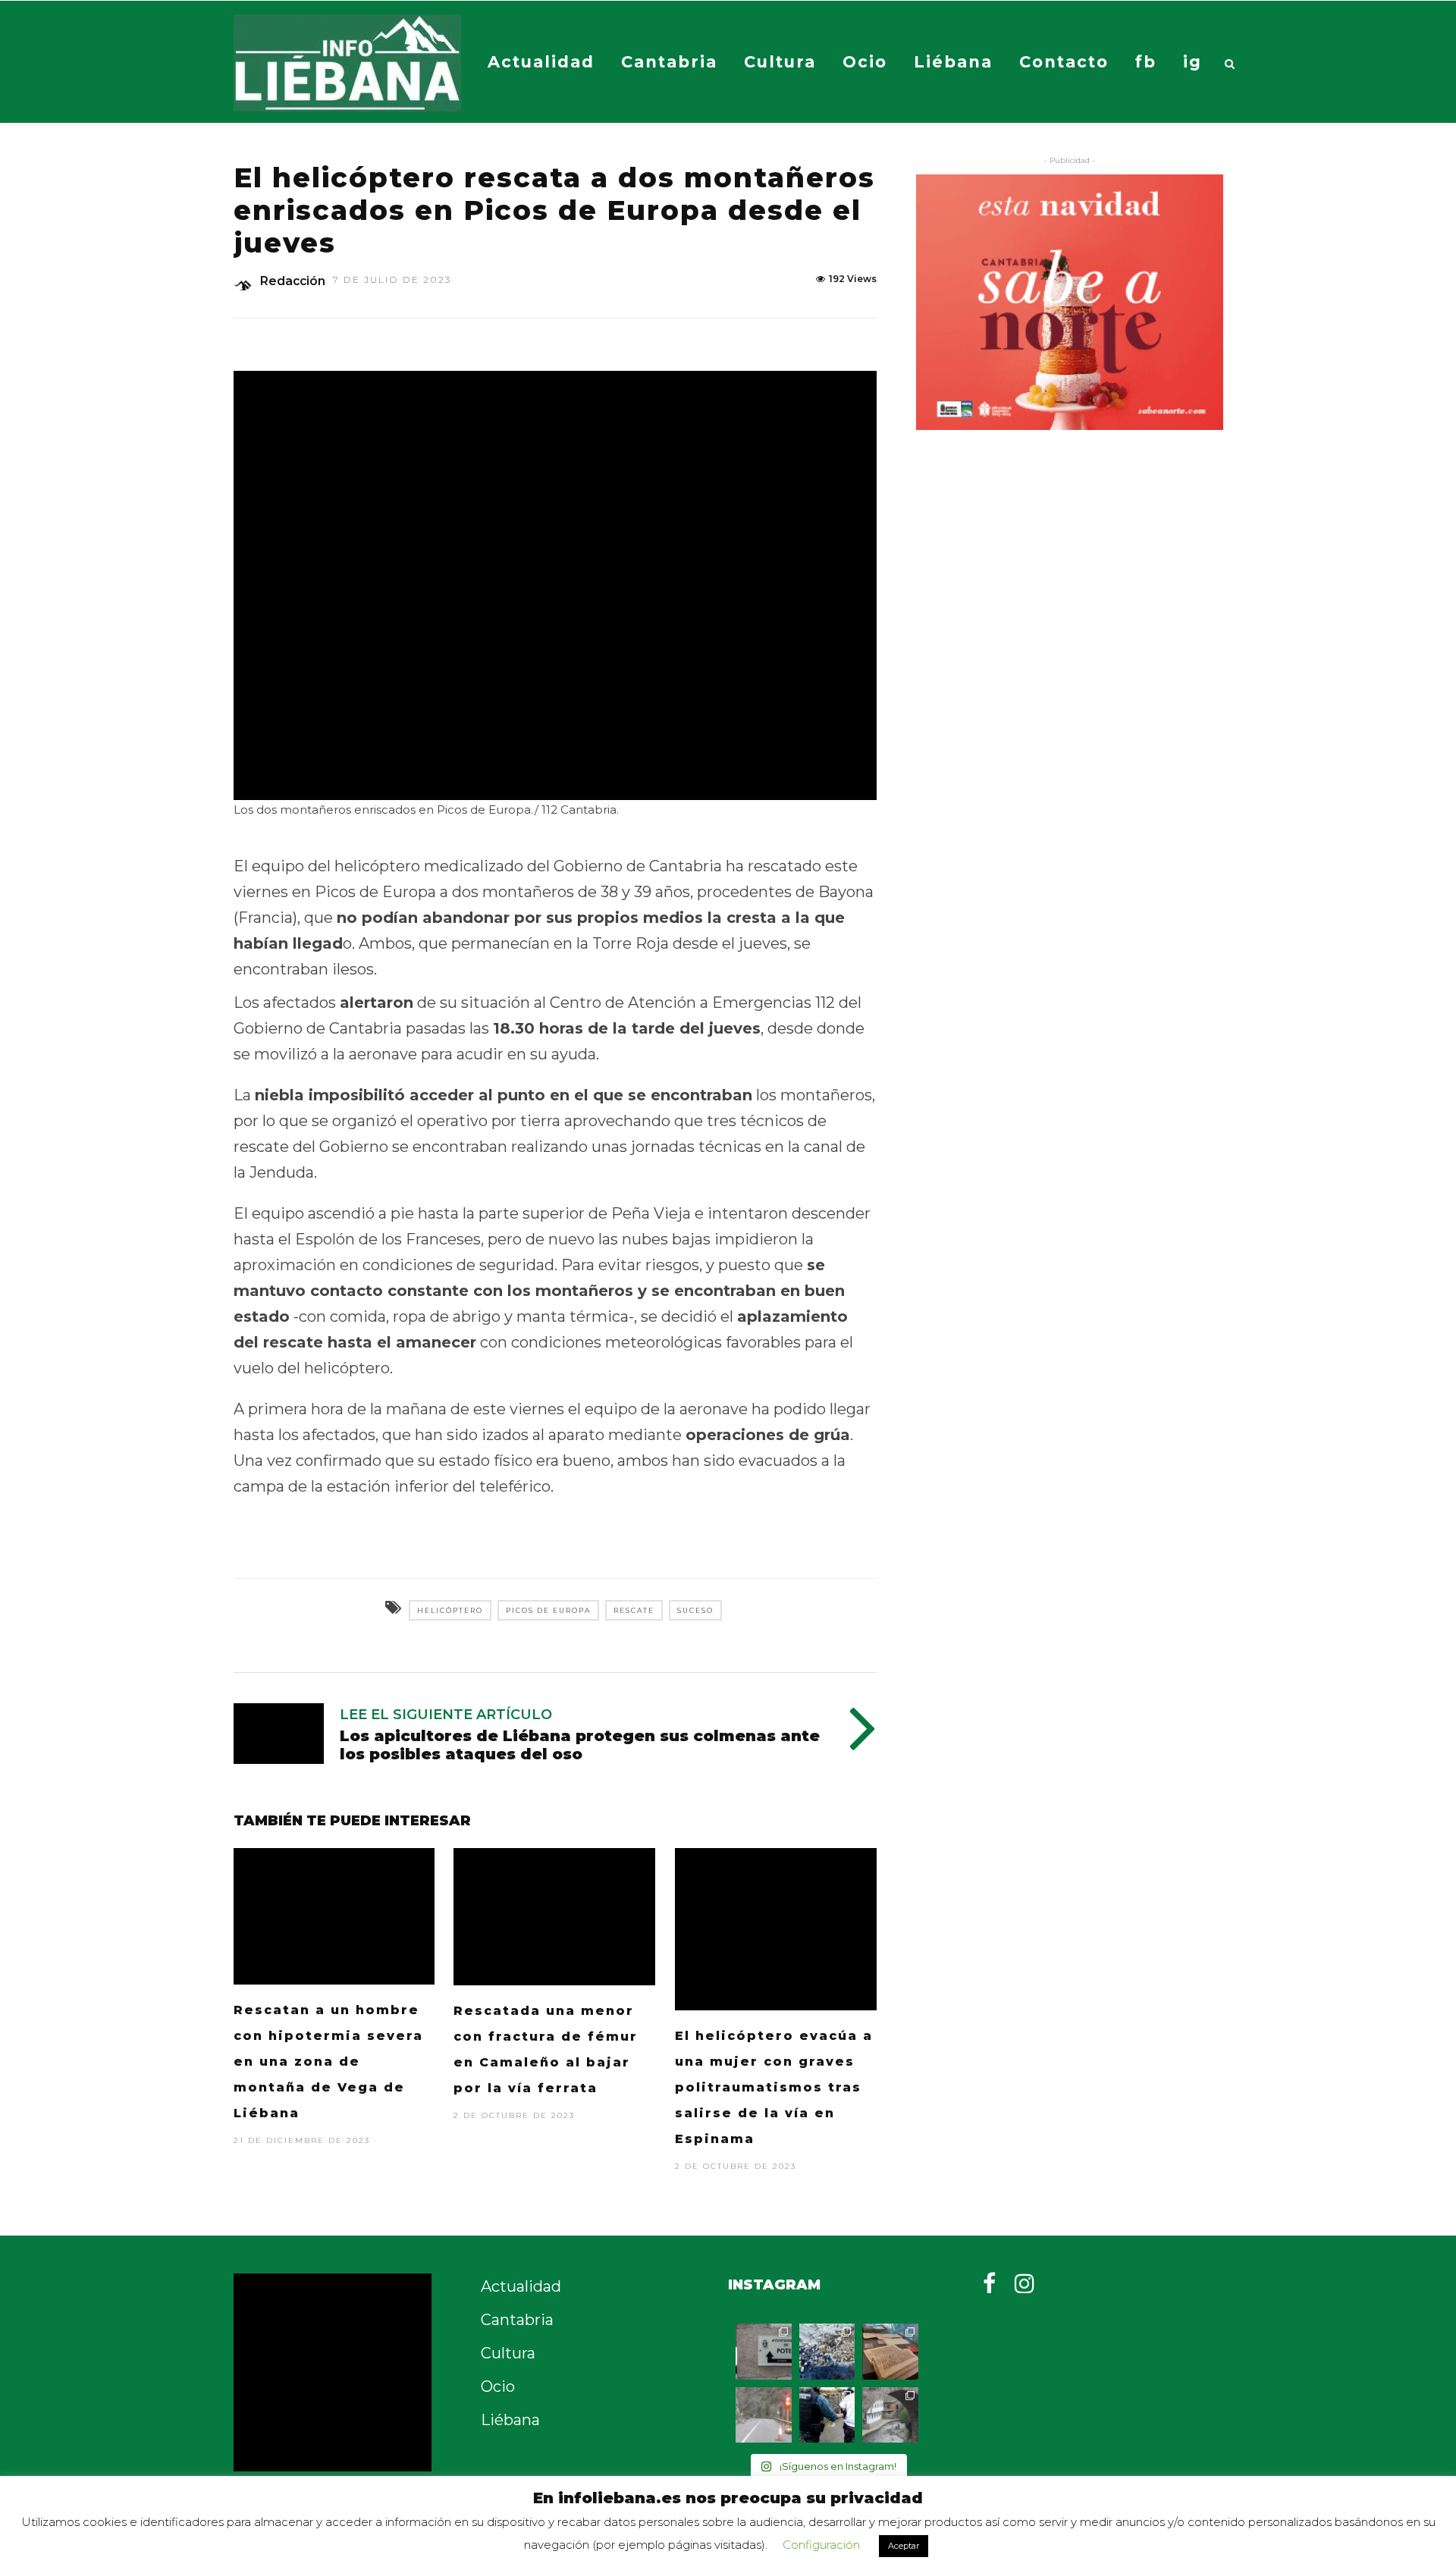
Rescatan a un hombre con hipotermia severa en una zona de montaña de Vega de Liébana (328, 2062)
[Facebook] (989, 2283)
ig (1192, 62)
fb (1146, 62)
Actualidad (541, 62)
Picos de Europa (548, 1610)
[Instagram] (1025, 2283)
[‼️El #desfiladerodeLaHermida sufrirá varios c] (764, 2415)
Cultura (780, 62)
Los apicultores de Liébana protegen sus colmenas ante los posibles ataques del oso (580, 1745)
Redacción (293, 281)
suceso (695, 1610)
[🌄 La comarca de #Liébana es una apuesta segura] (890, 2415)
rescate (634, 1610)
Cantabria (669, 62)
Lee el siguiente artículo (446, 1715)
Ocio (865, 62)
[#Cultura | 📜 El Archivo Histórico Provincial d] (890, 2352)
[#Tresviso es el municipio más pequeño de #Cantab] (827, 2352)
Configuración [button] (821, 2545)
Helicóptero (450, 1610)
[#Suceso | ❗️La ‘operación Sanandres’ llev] (827, 2415)
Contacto (1064, 62)
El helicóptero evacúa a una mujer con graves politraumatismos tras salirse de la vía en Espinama (774, 2087)
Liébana (953, 62)
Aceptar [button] (904, 2546)
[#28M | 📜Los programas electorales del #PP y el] (764, 2352)
